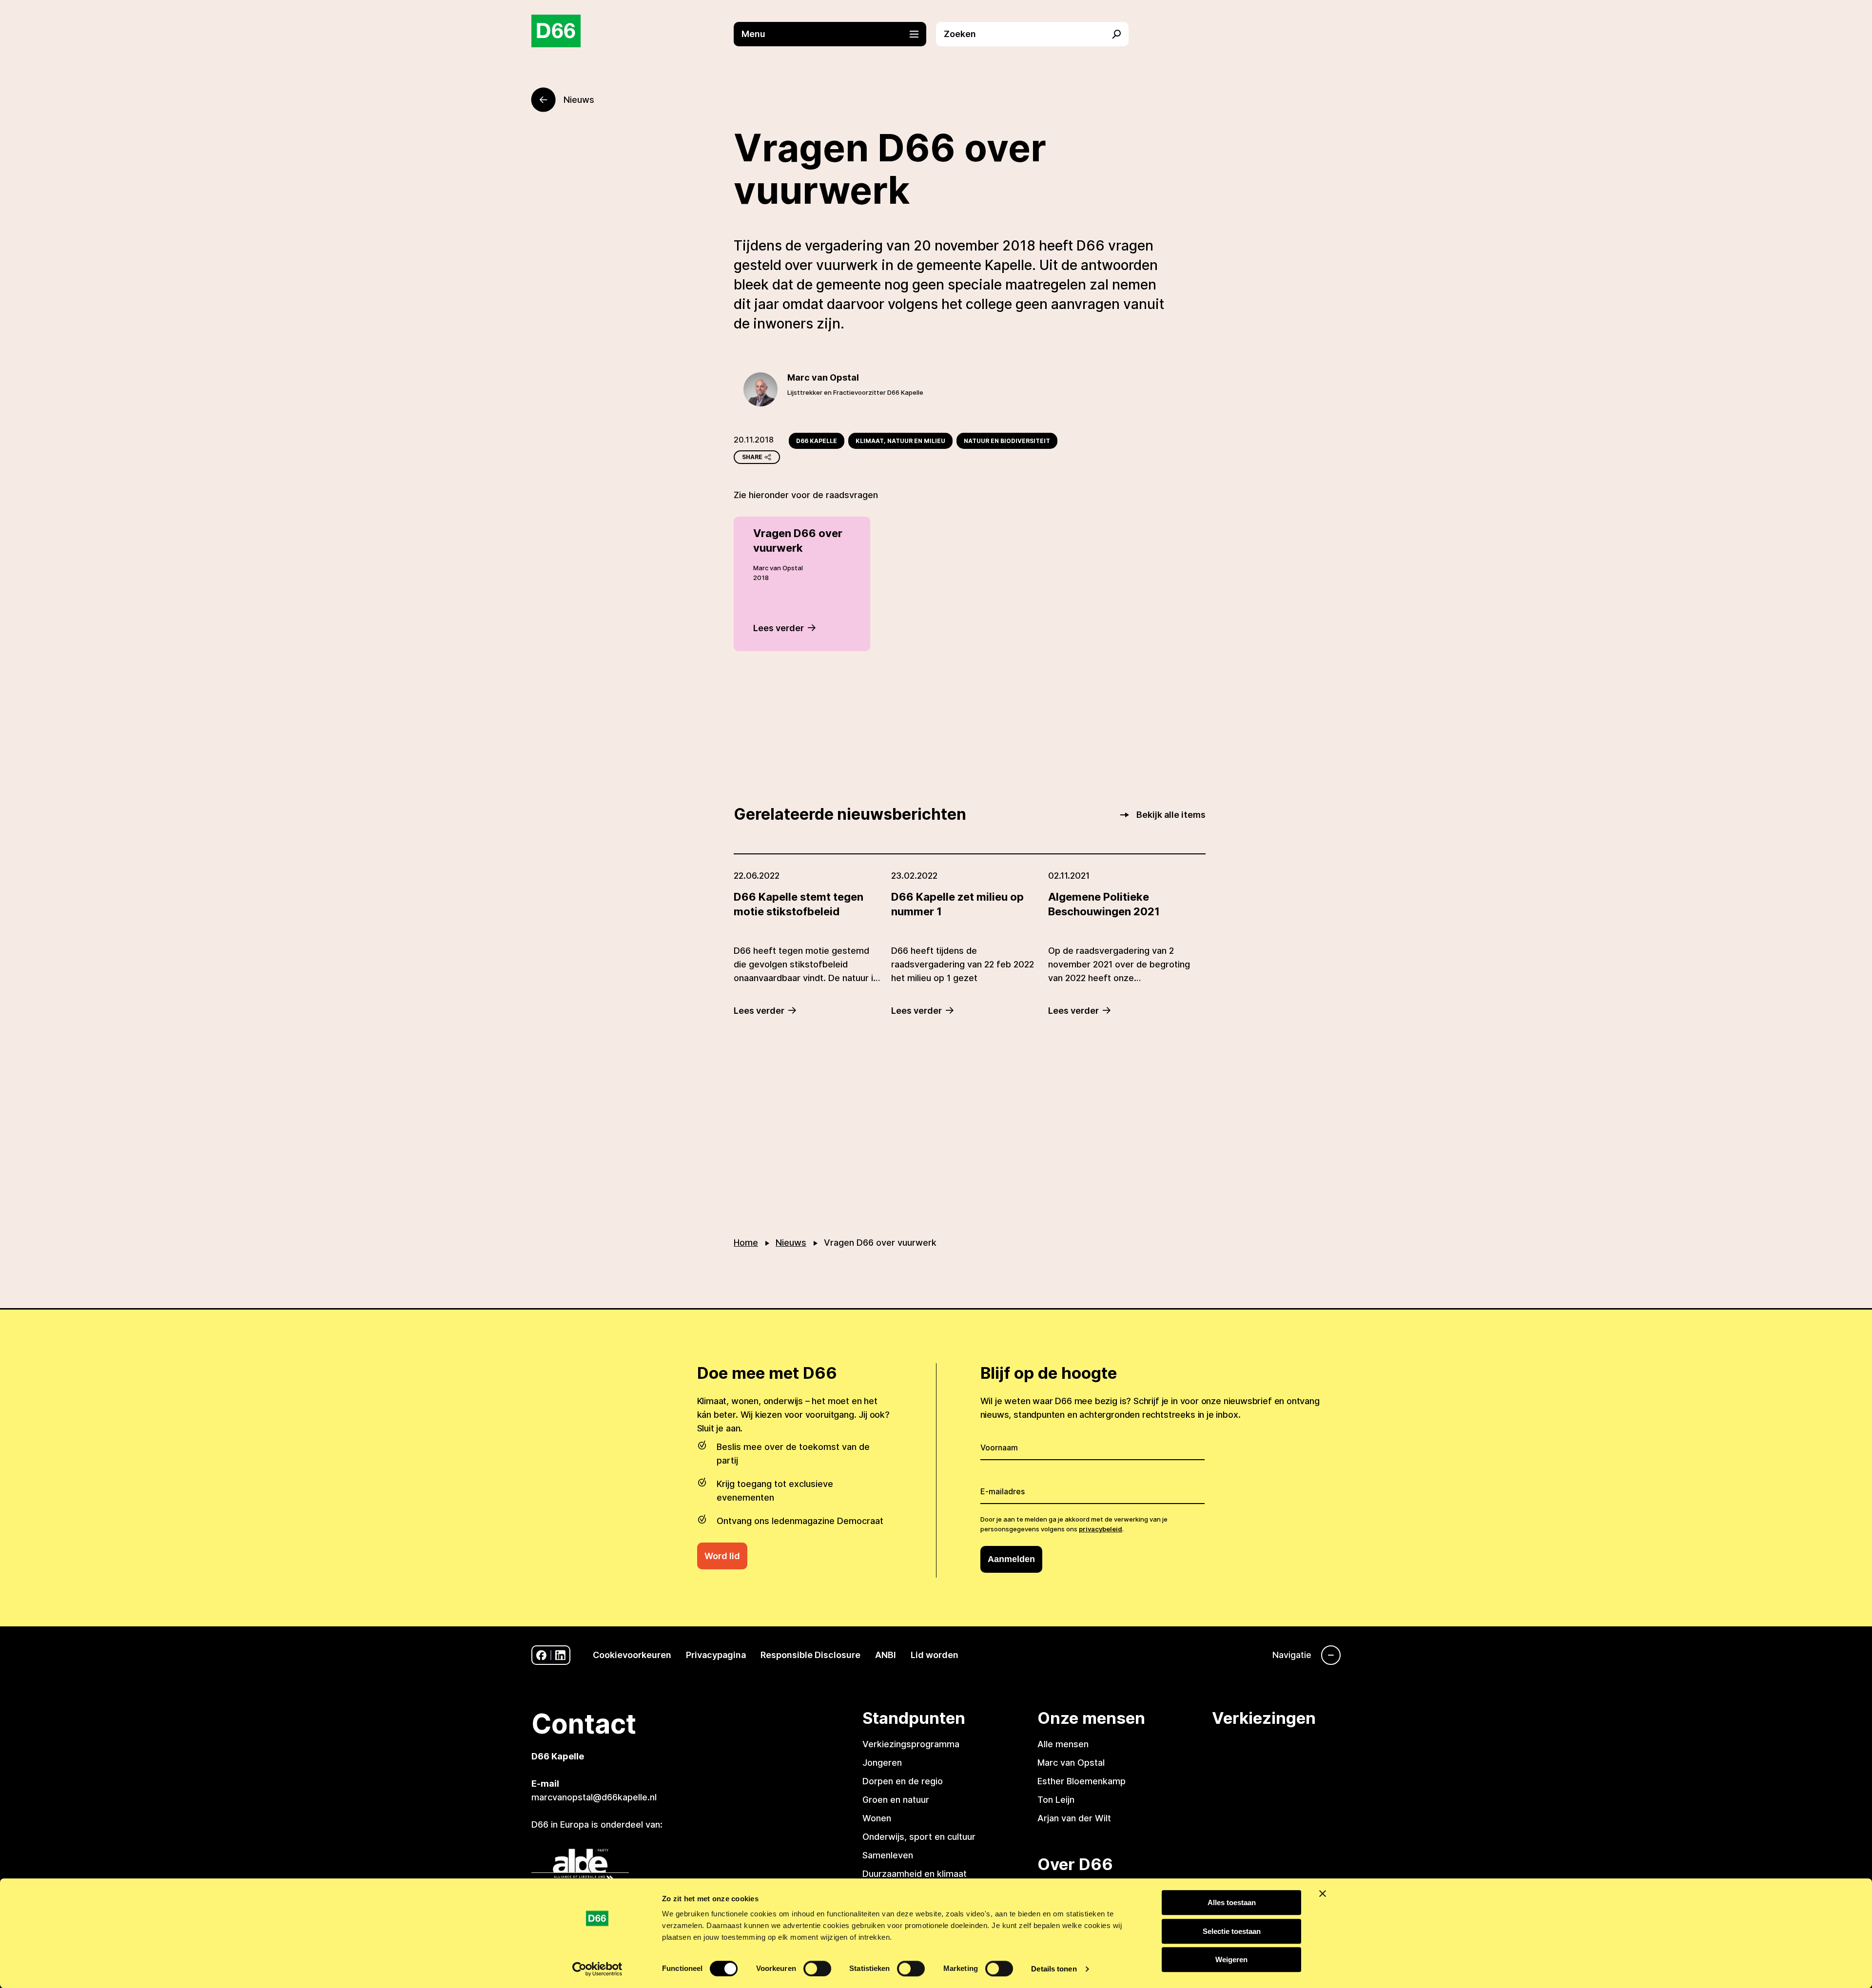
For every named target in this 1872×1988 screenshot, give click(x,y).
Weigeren (1231, 1959)
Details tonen (1054, 1969)
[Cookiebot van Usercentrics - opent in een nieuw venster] (597, 1969)
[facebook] (541, 1655)
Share (752, 457)
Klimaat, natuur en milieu (900, 441)
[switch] (817, 1969)
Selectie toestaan (1232, 1931)
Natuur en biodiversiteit (1007, 441)
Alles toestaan (1232, 1902)
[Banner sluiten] (1323, 1893)
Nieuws (791, 1243)
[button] (835, 34)
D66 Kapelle (817, 441)
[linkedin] (560, 1655)
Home (746, 1243)
